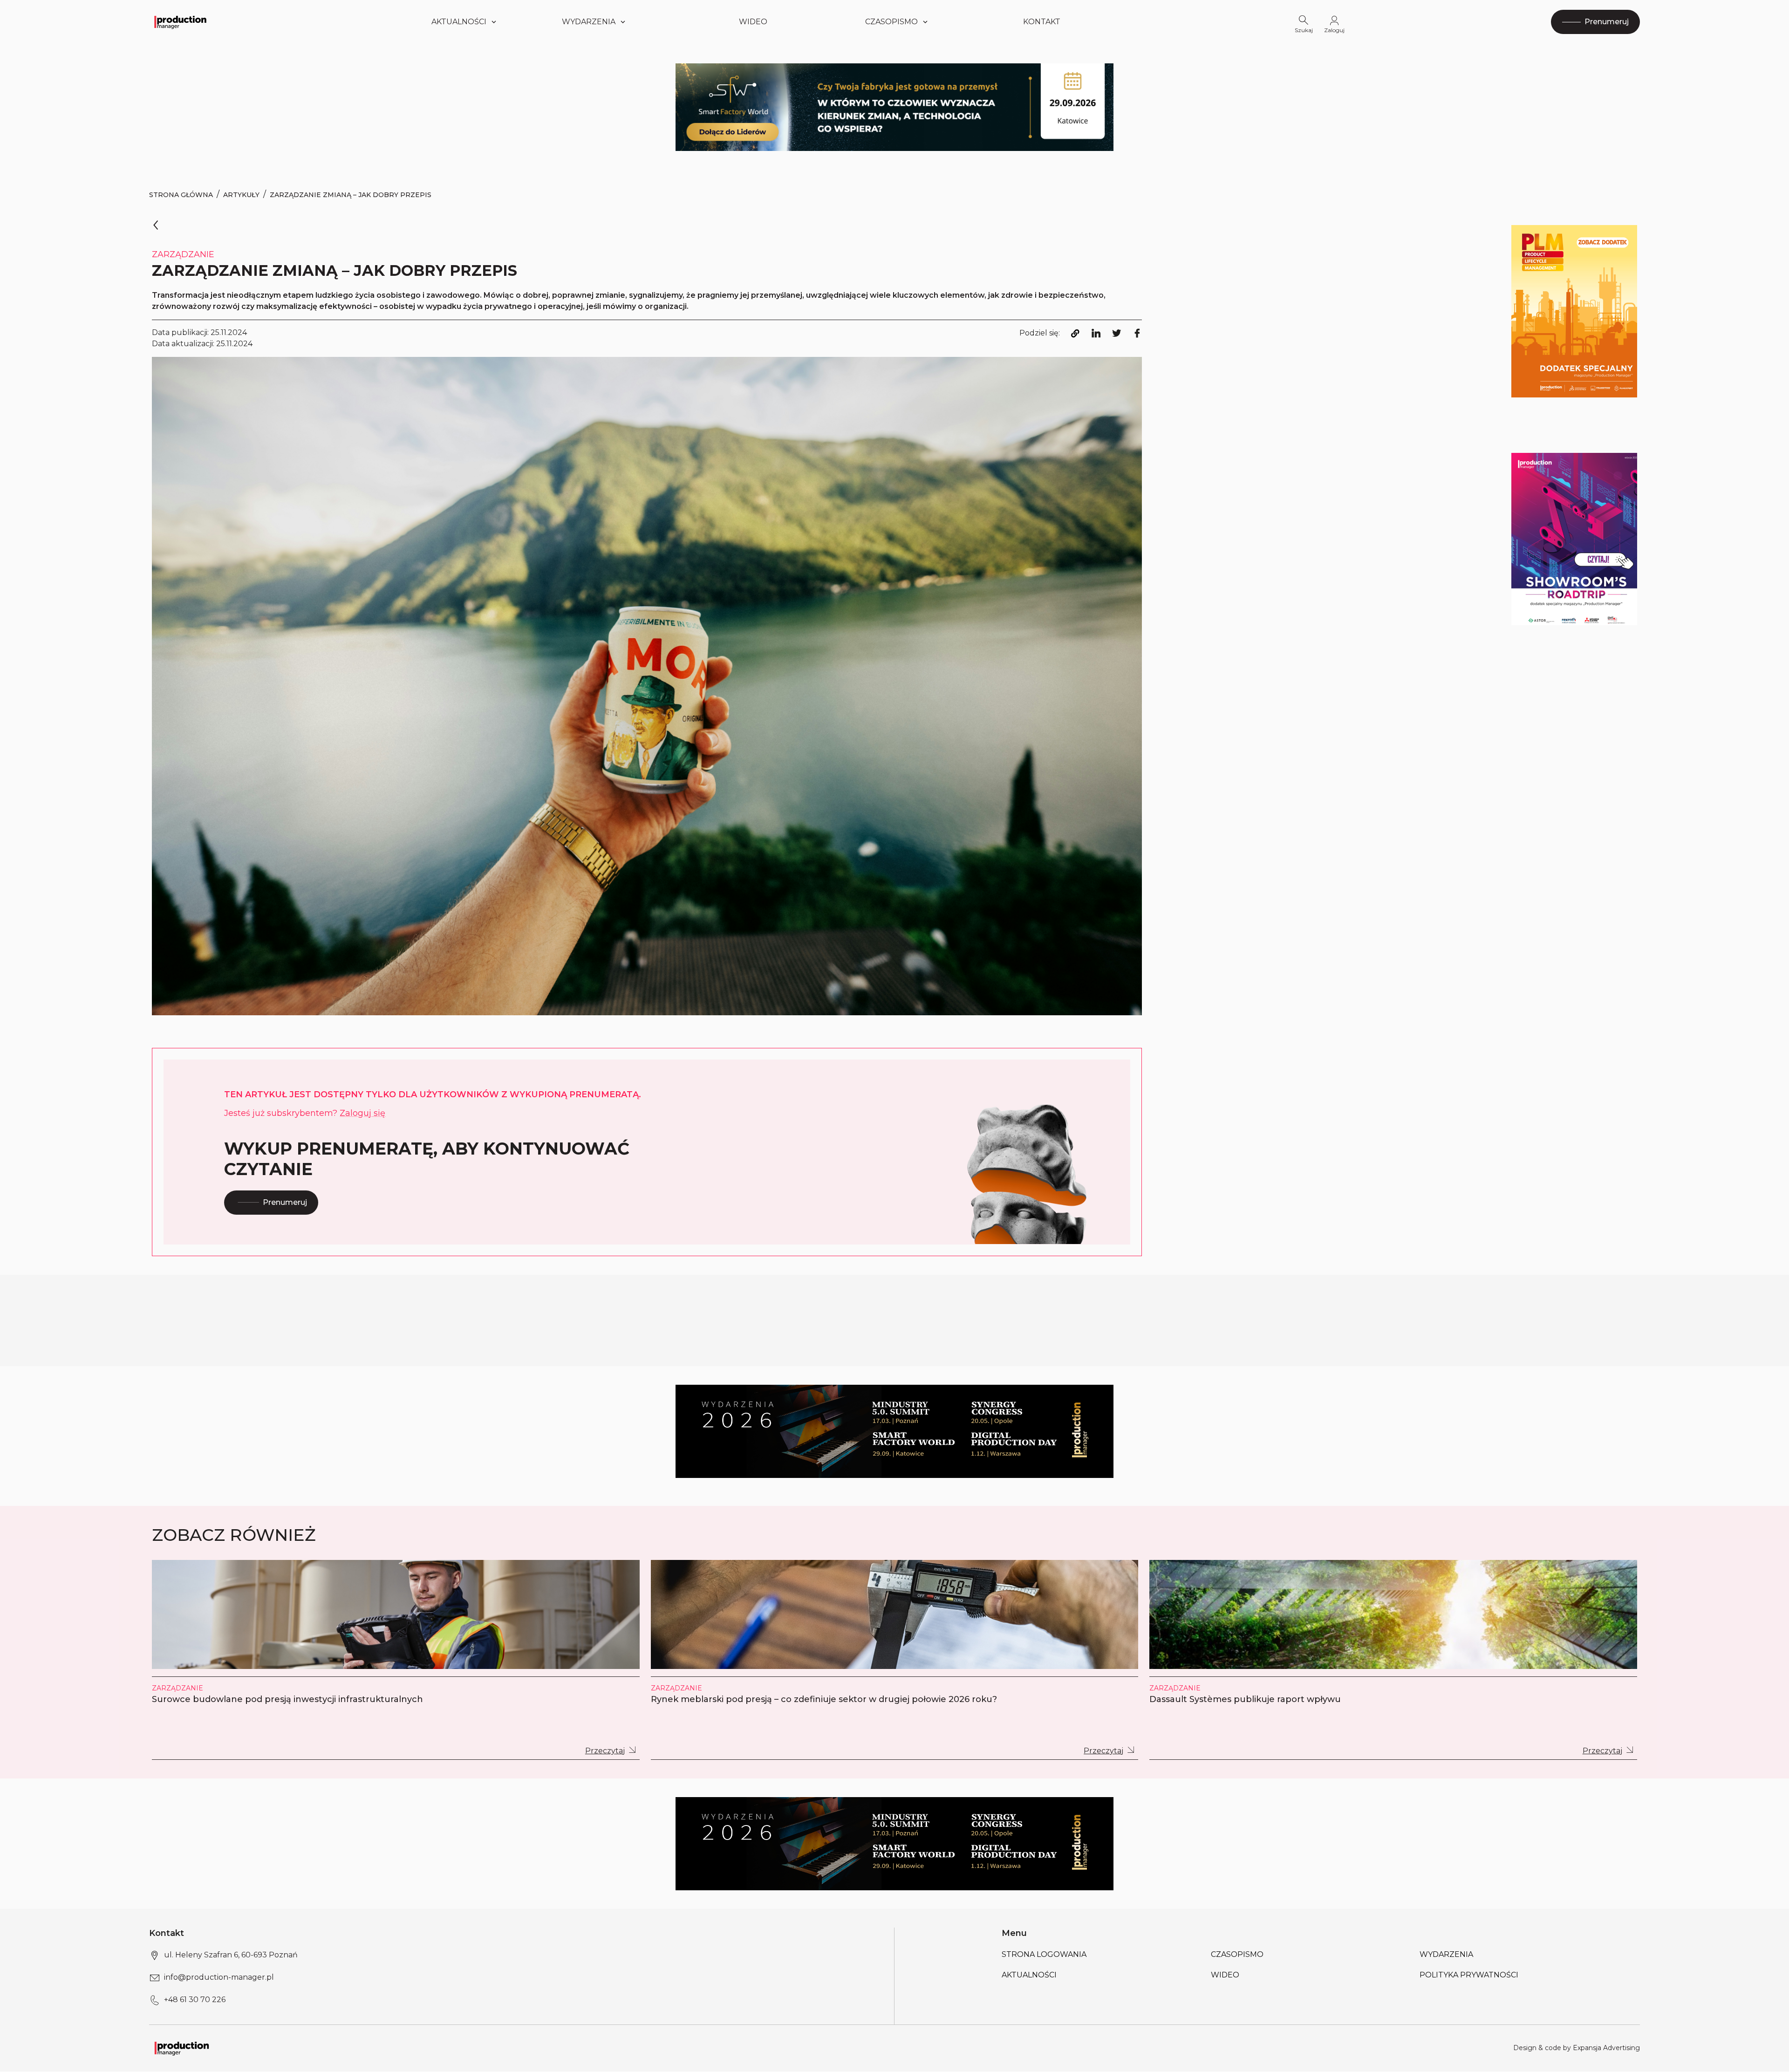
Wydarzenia (1446, 1954)
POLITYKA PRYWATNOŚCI (1469, 1975)
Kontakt (1042, 22)
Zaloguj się (362, 1113)
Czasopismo (891, 22)
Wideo (753, 22)
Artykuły (241, 195)
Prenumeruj (285, 1202)
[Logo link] (180, 22)
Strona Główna (181, 195)
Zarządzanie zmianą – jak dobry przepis (351, 195)
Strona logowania (1044, 1954)
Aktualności (459, 22)
